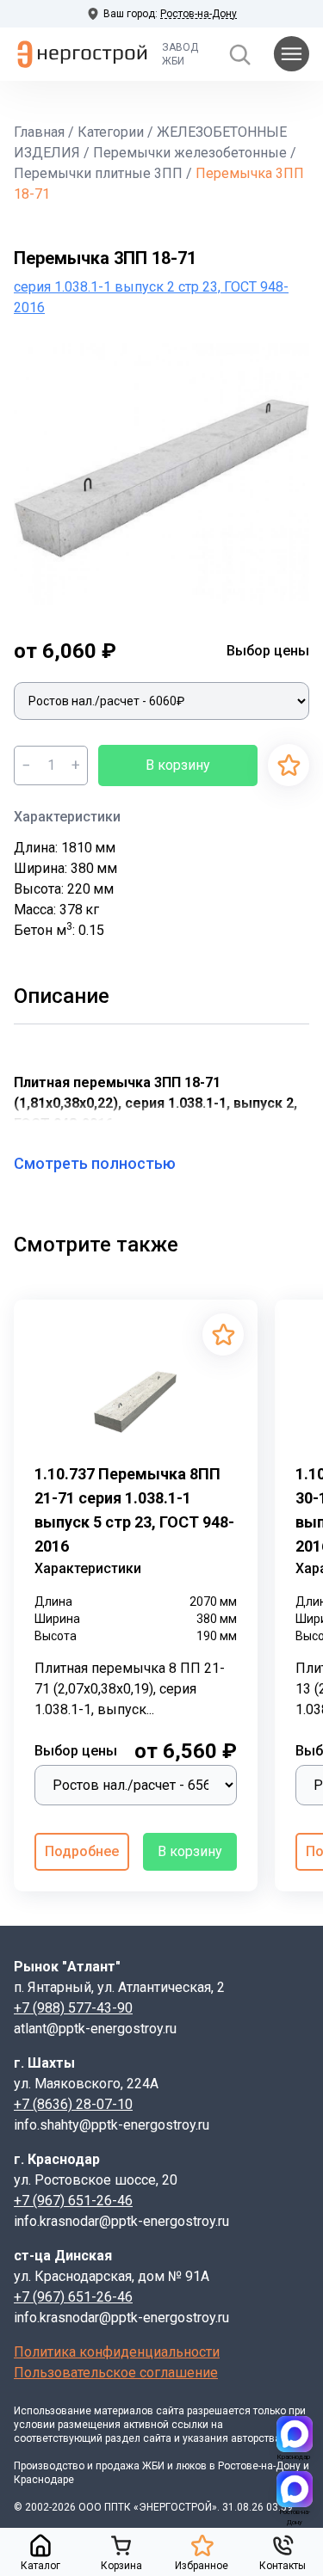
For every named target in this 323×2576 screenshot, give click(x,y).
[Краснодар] (295, 2434)
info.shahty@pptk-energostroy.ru (112, 2125)
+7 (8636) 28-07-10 (73, 2104)
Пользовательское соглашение (116, 2373)
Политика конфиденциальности (117, 2352)
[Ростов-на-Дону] (295, 2489)
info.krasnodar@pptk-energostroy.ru (121, 2221)
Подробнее (82, 1851)
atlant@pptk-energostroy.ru (95, 2029)
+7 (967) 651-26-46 (73, 2201)
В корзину (178, 765)
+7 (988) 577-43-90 (73, 2008)
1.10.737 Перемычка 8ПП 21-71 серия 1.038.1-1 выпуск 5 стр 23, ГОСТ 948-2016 (134, 1510)
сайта (170, 2411)
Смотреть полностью (95, 1163)
